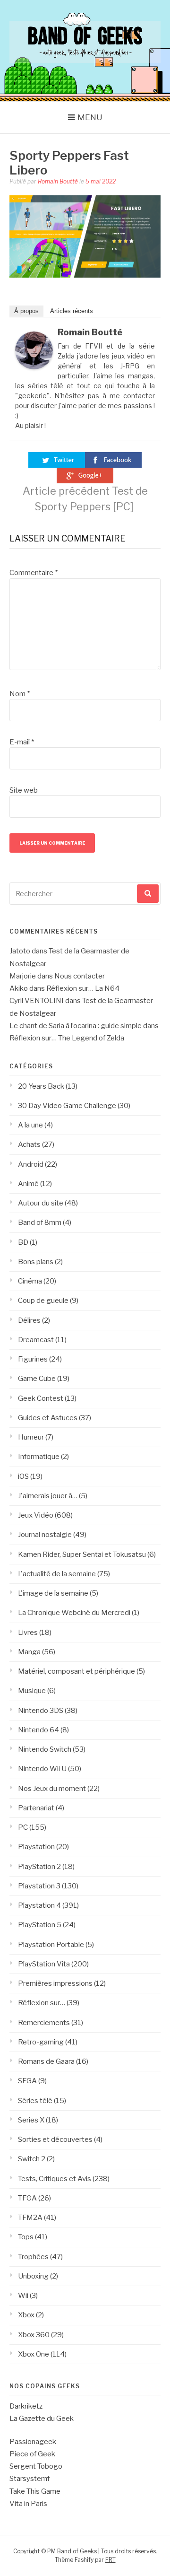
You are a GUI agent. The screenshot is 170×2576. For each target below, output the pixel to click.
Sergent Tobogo (36, 2466)
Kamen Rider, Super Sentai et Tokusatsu (82, 1554)
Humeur (31, 1437)
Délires (29, 1320)
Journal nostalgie (45, 1535)
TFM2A (30, 2218)
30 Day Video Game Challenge (67, 1106)
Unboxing (33, 2276)
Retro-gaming (41, 2042)
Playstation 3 (39, 1886)
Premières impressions (55, 1983)
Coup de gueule (43, 1301)
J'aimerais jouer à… (48, 1496)
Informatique (39, 1457)
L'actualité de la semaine (57, 1574)
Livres (28, 1633)
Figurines (33, 1359)
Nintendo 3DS (41, 1711)
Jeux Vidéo (36, 1515)
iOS (23, 1476)
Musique (32, 1691)
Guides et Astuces (48, 1418)
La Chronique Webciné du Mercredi (74, 1613)
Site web (24, 790)
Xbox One (34, 2354)
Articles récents (72, 311)
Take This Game (35, 2491)
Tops (26, 2237)
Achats (29, 1144)
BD (23, 1242)
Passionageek (33, 2442)
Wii (23, 2296)
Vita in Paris (28, 2504)
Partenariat (36, 1808)
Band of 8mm (40, 1223)
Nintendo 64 (38, 1730)
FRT (110, 2560)
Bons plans (36, 1262)
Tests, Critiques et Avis (55, 2179)
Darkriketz (26, 2406)
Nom (20, 694)
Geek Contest (41, 1398)
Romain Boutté (58, 181)
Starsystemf (30, 2479)
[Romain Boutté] (34, 367)
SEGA (27, 2081)
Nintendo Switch (45, 1749)
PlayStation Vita (44, 1964)
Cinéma (30, 1281)
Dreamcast (36, 1340)
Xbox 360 (34, 2335)
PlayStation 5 (40, 1925)
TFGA (27, 2198)
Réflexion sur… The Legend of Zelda (67, 1038)
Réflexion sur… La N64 (83, 988)
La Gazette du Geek (42, 2419)
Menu (90, 117)
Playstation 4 (39, 1905)
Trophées (33, 2257)
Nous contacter (80, 976)
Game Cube (37, 1379)
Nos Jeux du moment (52, 1789)
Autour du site (41, 1203)
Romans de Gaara (46, 2061)
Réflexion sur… (42, 2003)
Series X (31, 2120)
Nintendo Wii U (42, 1769)
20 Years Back (41, 1086)
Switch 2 (32, 2159)
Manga (29, 1652)
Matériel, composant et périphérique (76, 1671)
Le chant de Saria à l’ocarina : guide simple (76, 1026)
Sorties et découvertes (55, 2139)
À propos (26, 311)
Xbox (26, 2315)
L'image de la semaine (53, 1593)
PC (23, 1827)
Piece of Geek (32, 2454)
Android (31, 1164)
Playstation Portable (51, 1945)
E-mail (22, 742)
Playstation (36, 1847)
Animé (28, 1184)
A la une (30, 1125)
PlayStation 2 (39, 1867)
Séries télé (35, 2101)
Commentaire (34, 573)
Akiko (19, 988)
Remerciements (44, 2023)
